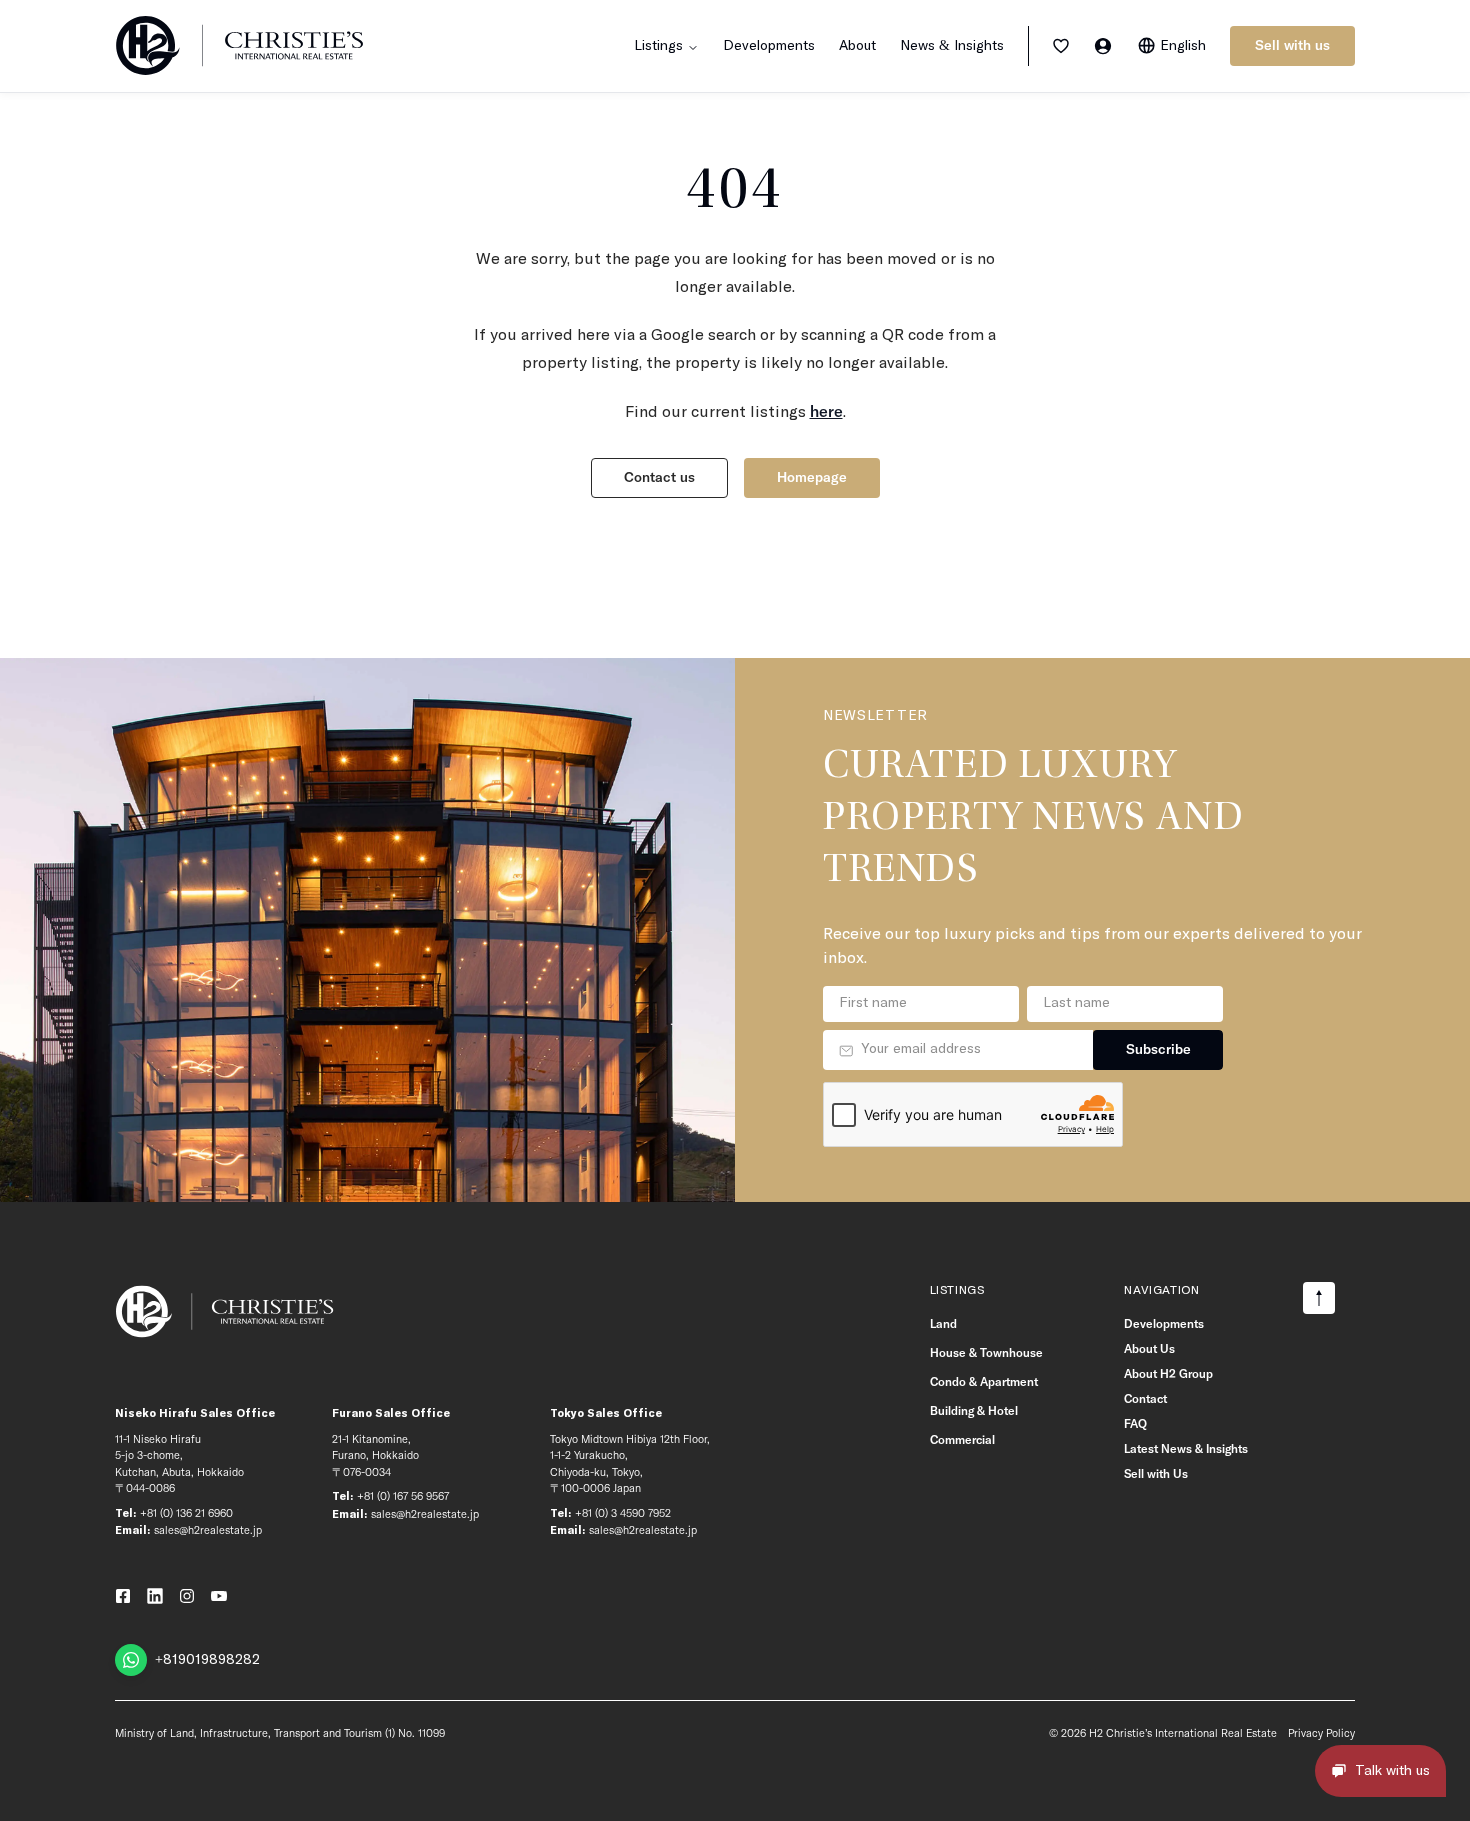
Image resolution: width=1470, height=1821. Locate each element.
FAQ (1135, 1423)
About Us (1149, 1348)
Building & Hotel (974, 1410)
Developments (769, 46)
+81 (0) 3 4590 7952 (623, 1513)
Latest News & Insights (1186, 1448)
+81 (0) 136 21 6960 (186, 1513)
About (857, 46)
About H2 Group (1168, 1373)
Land (943, 1323)
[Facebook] (123, 1596)
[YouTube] (219, 1596)
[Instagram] (187, 1596)
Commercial (962, 1439)
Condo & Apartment (984, 1381)
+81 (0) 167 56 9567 (403, 1496)
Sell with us (1292, 45)
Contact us (659, 477)
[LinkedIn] (155, 1596)
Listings (957, 1291)
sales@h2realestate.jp (208, 1530)
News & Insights (952, 46)
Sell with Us (1156, 1473)
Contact (1145, 1398)
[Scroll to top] (1319, 1298)
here (826, 411)
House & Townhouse (986, 1352)
